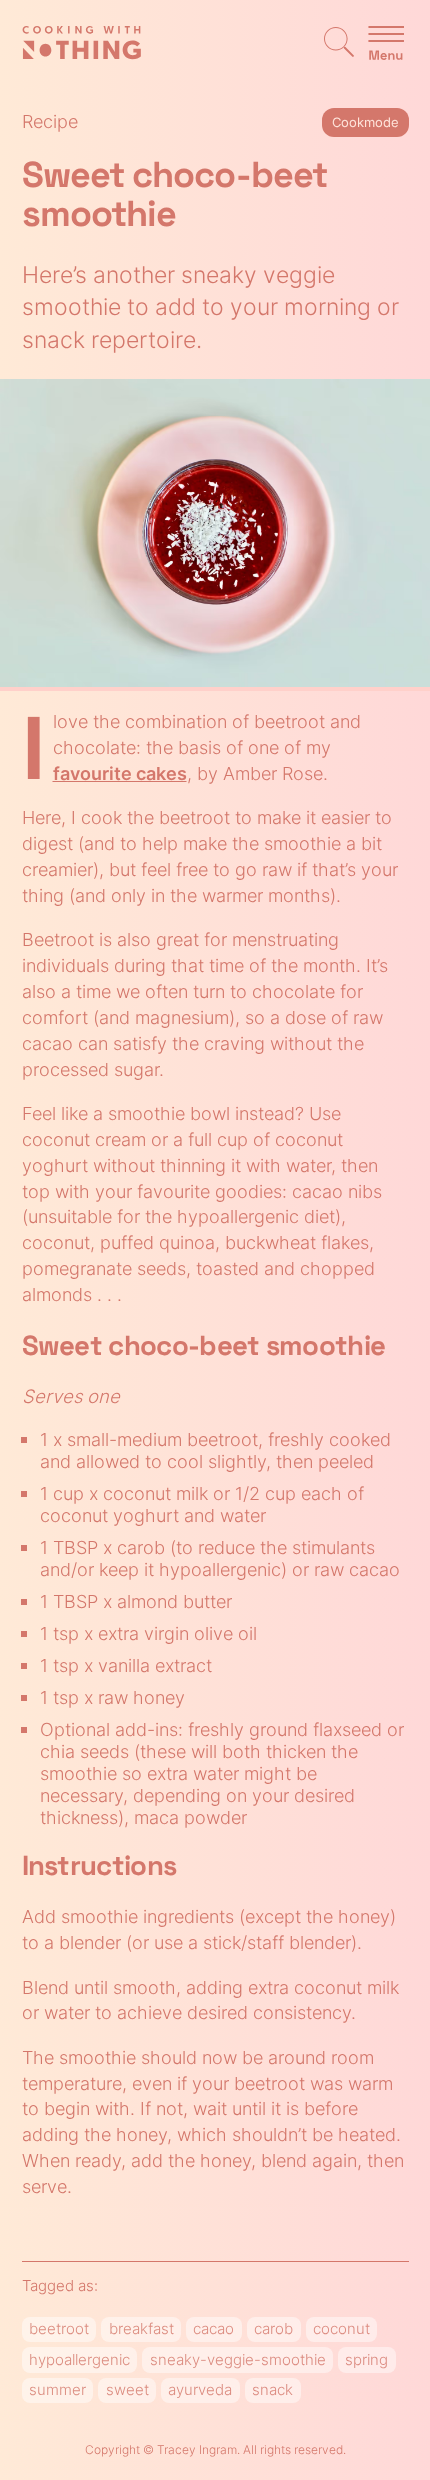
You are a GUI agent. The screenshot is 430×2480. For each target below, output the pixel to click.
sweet (127, 2390)
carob (273, 2329)
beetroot (59, 2329)
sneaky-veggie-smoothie (238, 2360)
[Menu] (386, 44)
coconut (341, 2329)
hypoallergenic (79, 2360)
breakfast (141, 2329)
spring (366, 2360)
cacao (213, 2329)
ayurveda (200, 2390)
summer (57, 2390)
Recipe (50, 121)
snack (272, 2390)
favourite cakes (120, 773)
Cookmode (365, 122)
